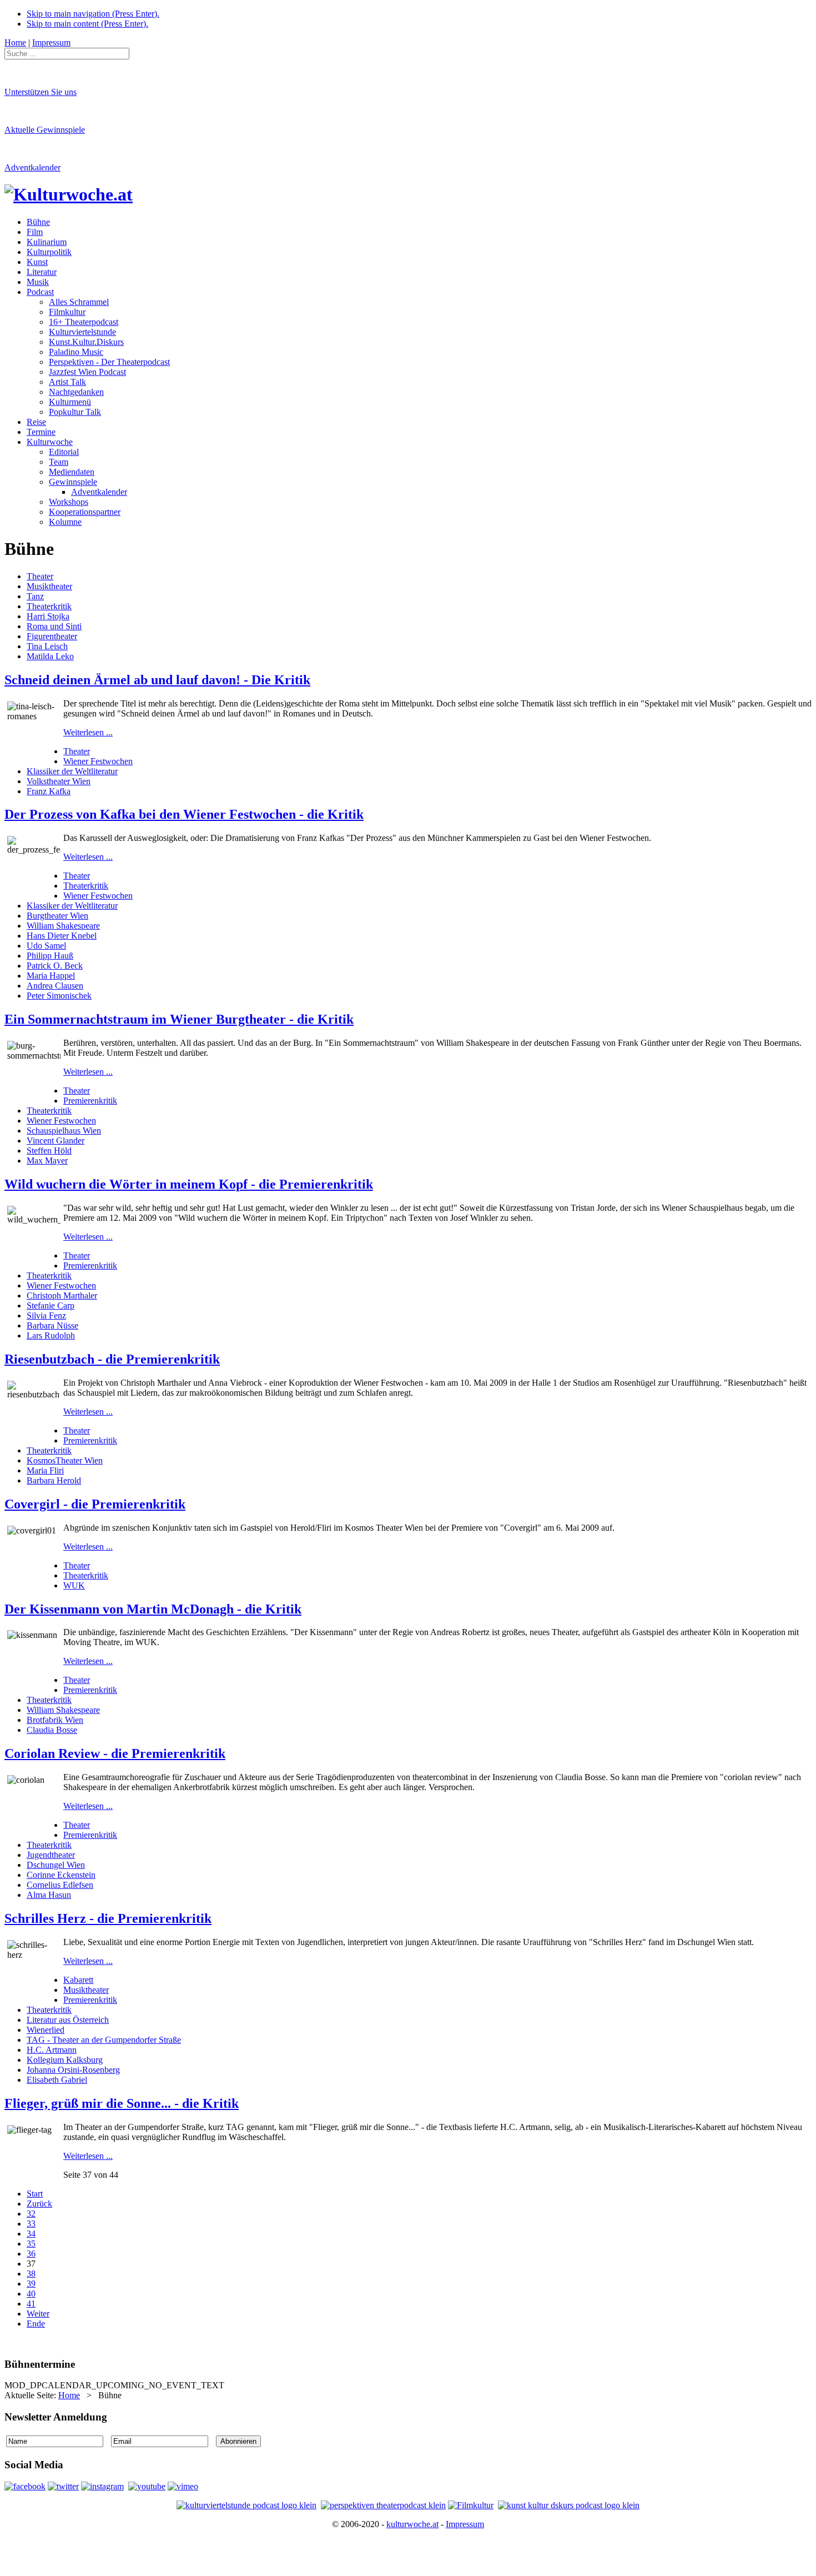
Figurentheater (52, 636)
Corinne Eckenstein (61, 1875)
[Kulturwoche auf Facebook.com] (25, 2486)
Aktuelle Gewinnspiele (45, 130)
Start (35, 2194)
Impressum (465, 2524)
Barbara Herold (54, 1480)
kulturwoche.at (412, 2524)
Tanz (35, 596)
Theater (40, 576)
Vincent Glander (56, 1141)
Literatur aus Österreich (68, 2020)
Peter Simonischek (59, 996)
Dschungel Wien (56, 1865)
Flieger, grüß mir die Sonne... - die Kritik (122, 2103)
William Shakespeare (63, 926)
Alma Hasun (49, 1895)
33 (31, 2224)
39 (31, 2284)
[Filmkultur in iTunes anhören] (471, 2505)
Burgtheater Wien (57, 916)
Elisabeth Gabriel (57, 2080)
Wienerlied (46, 2030)
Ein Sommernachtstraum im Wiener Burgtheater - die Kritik (179, 1019)
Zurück (39, 2204)
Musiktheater (49, 586)
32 (31, 2214)
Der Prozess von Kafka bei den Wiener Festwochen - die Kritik (184, 814)
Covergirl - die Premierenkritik (95, 1504)
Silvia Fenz (46, 1315)
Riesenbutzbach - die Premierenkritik (112, 1359)
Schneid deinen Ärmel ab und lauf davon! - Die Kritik (157, 680)
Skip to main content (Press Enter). (87, 24)
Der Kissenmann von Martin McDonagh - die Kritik (153, 1609)
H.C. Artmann (52, 2050)
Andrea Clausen (55, 986)
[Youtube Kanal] (183, 2486)
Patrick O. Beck (55, 966)
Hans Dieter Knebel (62, 936)
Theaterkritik (49, 606)
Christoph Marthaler (62, 1295)
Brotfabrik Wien (55, 1720)
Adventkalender (32, 167)
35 (31, 2244)
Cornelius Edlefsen (60, 1885)
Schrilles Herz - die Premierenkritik (108, 1918)
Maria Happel (51, 976)
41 (31, 2304)
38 (31, 2274)
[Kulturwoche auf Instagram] (102, 2486)
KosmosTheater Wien (65, 1460)
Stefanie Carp (51, 1305)
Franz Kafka (49, 791)
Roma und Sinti (54, 626)
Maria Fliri (45, 1470)
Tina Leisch (47, 646)
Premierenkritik (90, 1101)
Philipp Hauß (50, 956)
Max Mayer (47, 1161)
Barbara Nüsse (52, 1325)
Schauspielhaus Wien (64, 1131)
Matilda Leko (50, 656)
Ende (36, 2324)
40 (31, 2294)
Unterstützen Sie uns (41, 92)
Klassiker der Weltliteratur (72, 771)
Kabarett (78, 1980)
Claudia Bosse (52, 1730)
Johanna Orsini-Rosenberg (73, 2070)
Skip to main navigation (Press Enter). (93, 14)
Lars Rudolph (51, 1335)
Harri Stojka (48, 616)
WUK (74, 1585)
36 (31, 2254)
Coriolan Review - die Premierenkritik (115, 1753)
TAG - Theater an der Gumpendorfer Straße (104, 2040)
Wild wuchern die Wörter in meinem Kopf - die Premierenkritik (189, 1184)
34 (31, 2234)
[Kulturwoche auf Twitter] (63, 2486)
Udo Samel (46, 946)
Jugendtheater (51, 1855)
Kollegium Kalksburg (65, 2060)
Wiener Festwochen (98, 761)
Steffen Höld (49, 1151)
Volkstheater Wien (59, 781)
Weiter (38, 2314)
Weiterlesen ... (88, 732)
